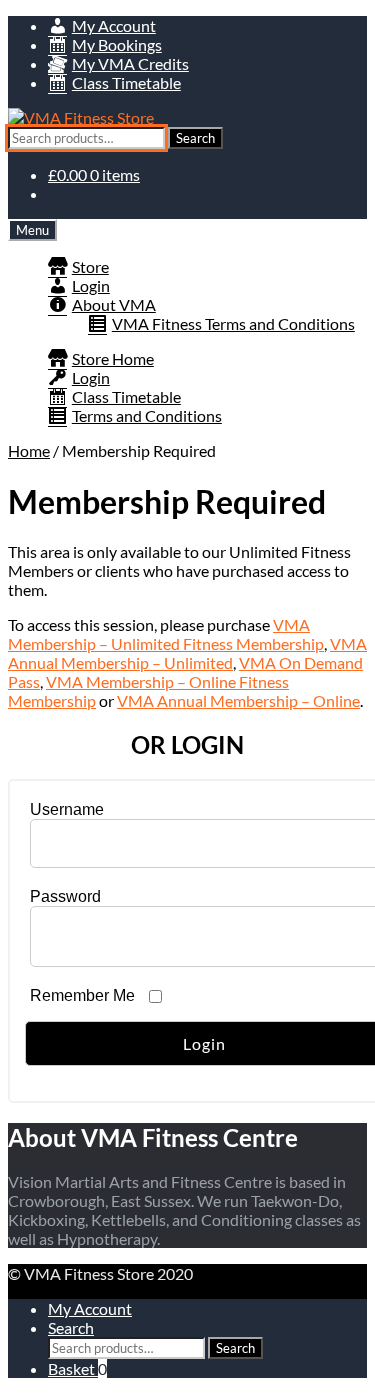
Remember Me (82, 995)
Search (195, 138)
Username (67, 809)
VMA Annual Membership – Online (238, 700)
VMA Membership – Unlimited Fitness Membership (166, 634)
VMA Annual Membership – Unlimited (187, 653)
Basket (77, 1368)
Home (29, 450)
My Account (90, 1308)
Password (65, 896)
